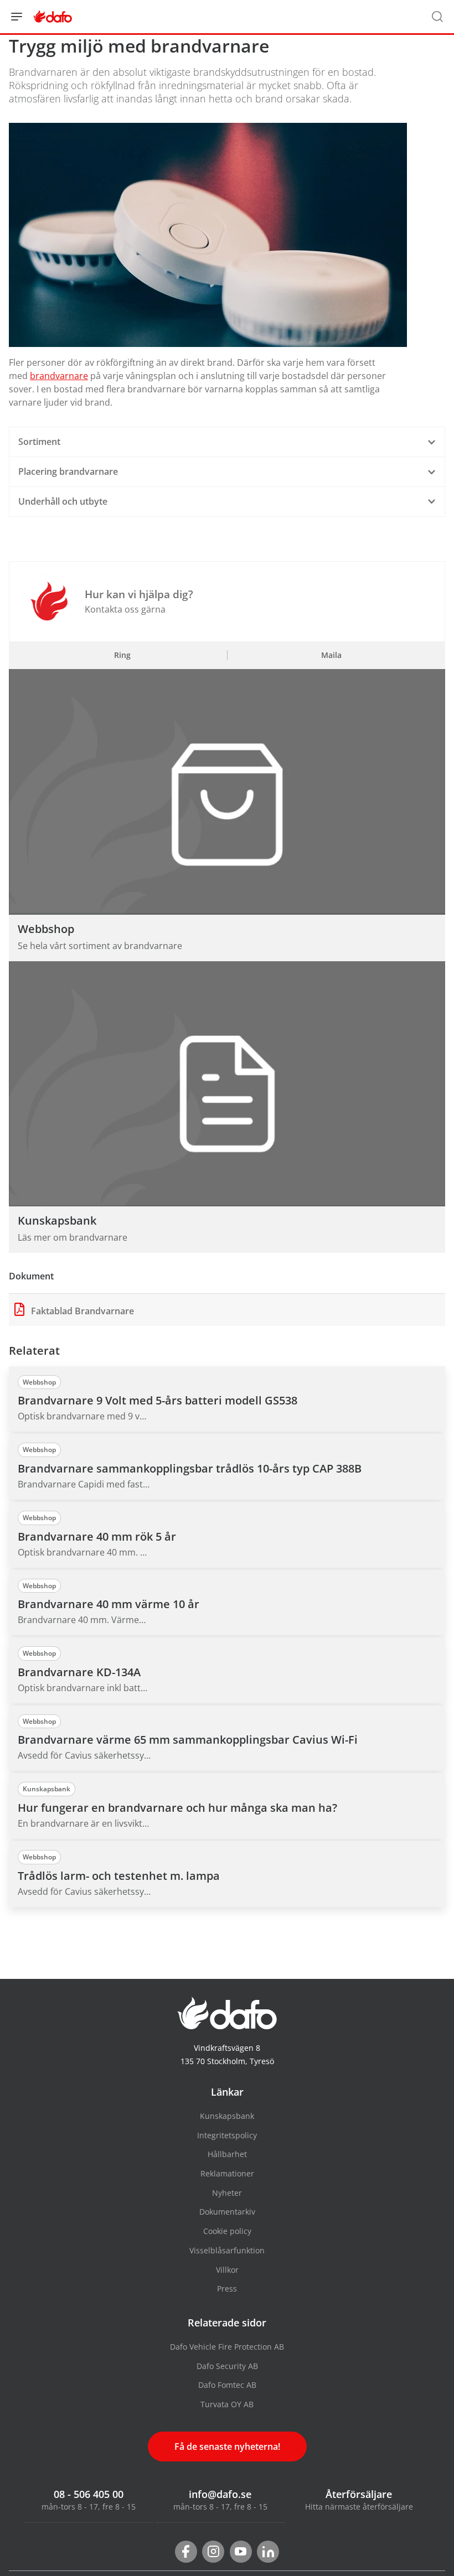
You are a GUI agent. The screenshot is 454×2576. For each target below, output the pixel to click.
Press (227, 2289)
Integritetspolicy (227, 2135)
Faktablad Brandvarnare (81, 1311)
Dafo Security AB (227, 2366)
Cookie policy (227, 2231)
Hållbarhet (227, 2154)
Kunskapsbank (227, 2116)
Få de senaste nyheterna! (227, 2447)
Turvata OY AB (227, 2404)
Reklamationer (227, 2173)
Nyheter (227, 2193)
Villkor (227, 2270)
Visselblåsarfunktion (227, 2250)
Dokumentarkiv (227, 2212)
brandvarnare (59, 376)
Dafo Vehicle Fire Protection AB (227, 2347)
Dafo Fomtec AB (227, 2385)
